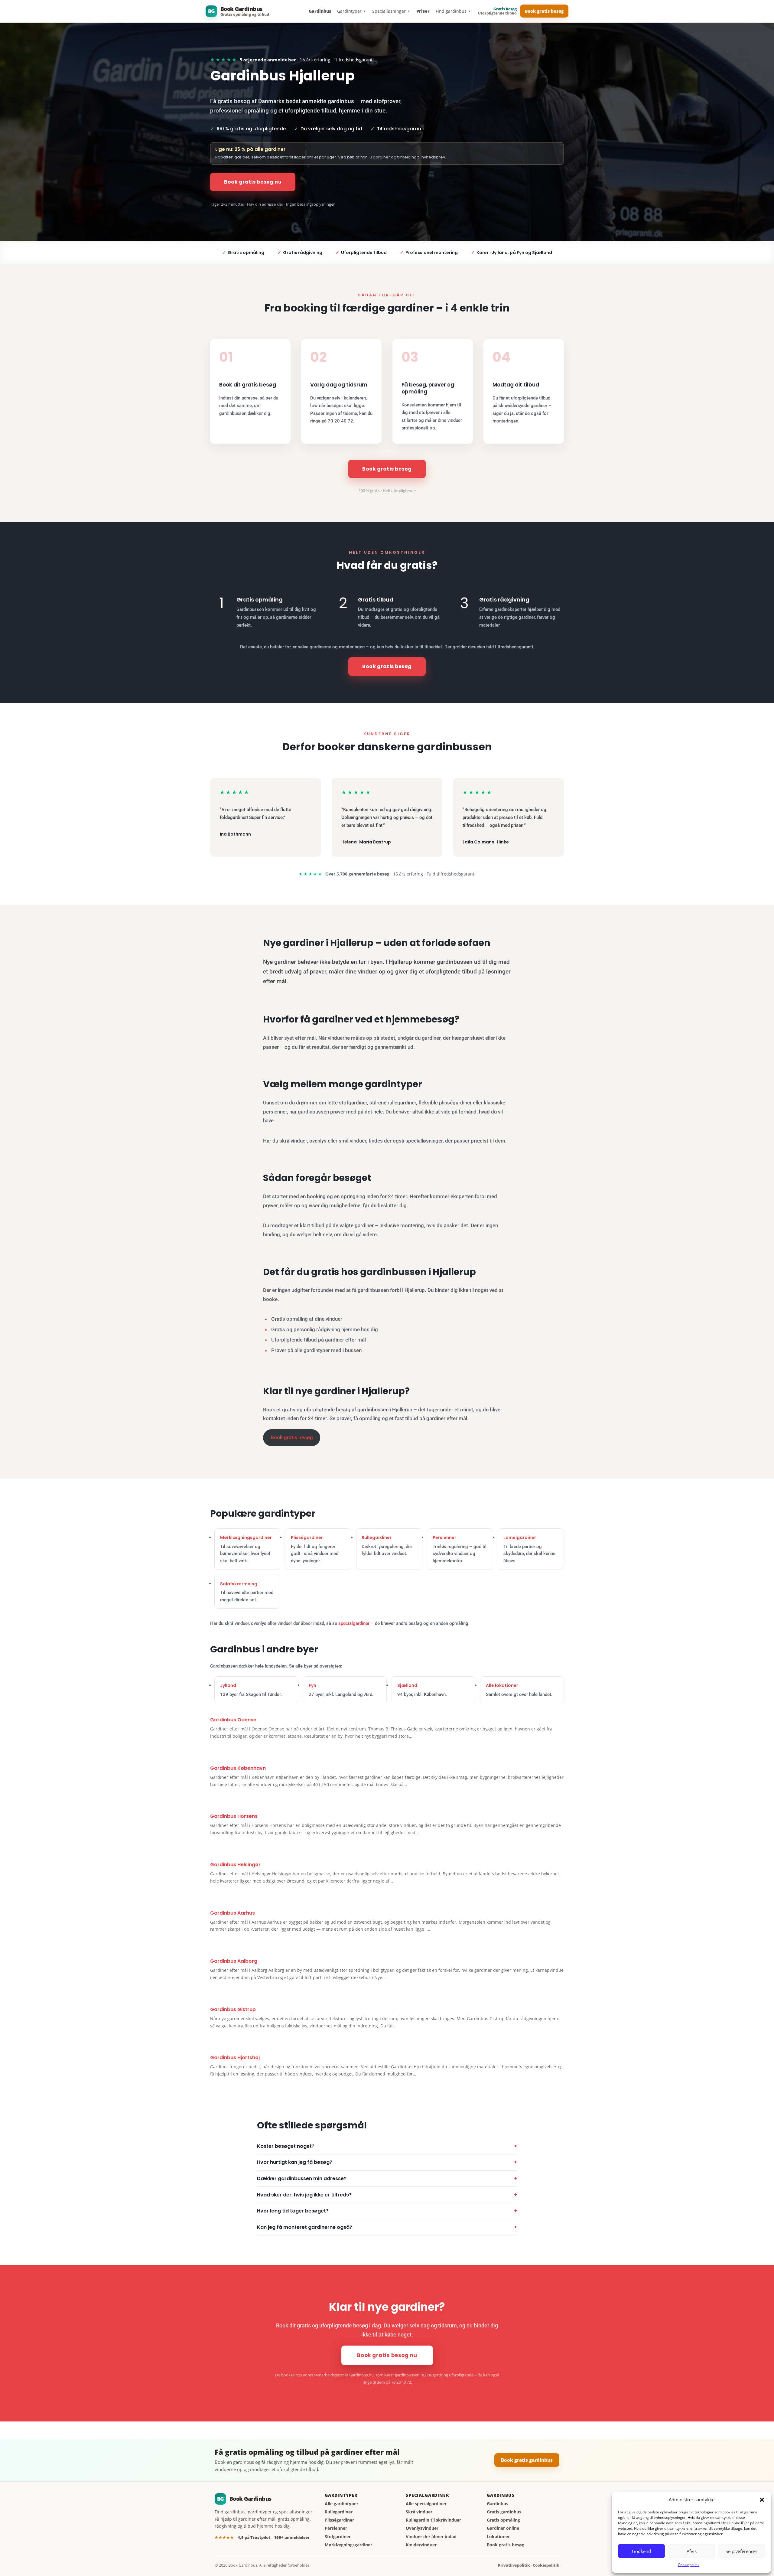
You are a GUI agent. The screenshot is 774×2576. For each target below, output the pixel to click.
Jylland (228, 1685)
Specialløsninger (391, 11)
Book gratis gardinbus (527, 2460)
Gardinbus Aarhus (233, 1913)
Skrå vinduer (419, 2512)
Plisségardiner (307, 1537)
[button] (762, 2500)
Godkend (641, 2551)
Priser (423, 11)
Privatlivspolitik (514, 2565)
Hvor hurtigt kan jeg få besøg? (295, 2162)
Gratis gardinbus (504, 2512)
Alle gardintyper (341, 2504)
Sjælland (407, 1685)
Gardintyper (352, 11)
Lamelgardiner (520, 1537)
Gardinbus (320, 11)
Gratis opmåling (503, 2520)
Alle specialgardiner (426, 2504)
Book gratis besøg (544, 11)
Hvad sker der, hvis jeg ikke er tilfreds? (304, 2195)
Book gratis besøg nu (253, 182)
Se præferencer (741, 2551)
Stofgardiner (338, 2537)
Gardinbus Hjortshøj (235, 2058)
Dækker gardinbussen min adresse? (302, 2178)
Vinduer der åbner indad (431, 2537)
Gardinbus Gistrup (233, 2009)
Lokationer (498, 2537)
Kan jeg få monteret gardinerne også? (305, 2227)
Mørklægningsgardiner (246, 1537)
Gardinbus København (238, 1768)
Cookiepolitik (689, 2565)
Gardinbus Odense (233, 1720)
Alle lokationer (502, 1685)
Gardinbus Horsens (234, 1816)
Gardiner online (503, 2528)
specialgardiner (354, 1623)
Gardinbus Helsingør (235, 1865)
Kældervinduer (421, 2545)
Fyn (312, 1685)
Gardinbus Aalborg (234, 1961)
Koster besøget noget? (286, 2146)
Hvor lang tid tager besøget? (293, 2211)
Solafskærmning (239, 1584)
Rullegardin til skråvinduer (433, 2520)
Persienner (444, 1537)
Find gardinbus (453, 11)
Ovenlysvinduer (422, 2528)
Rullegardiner (377, 1537)
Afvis (692, 2551)
